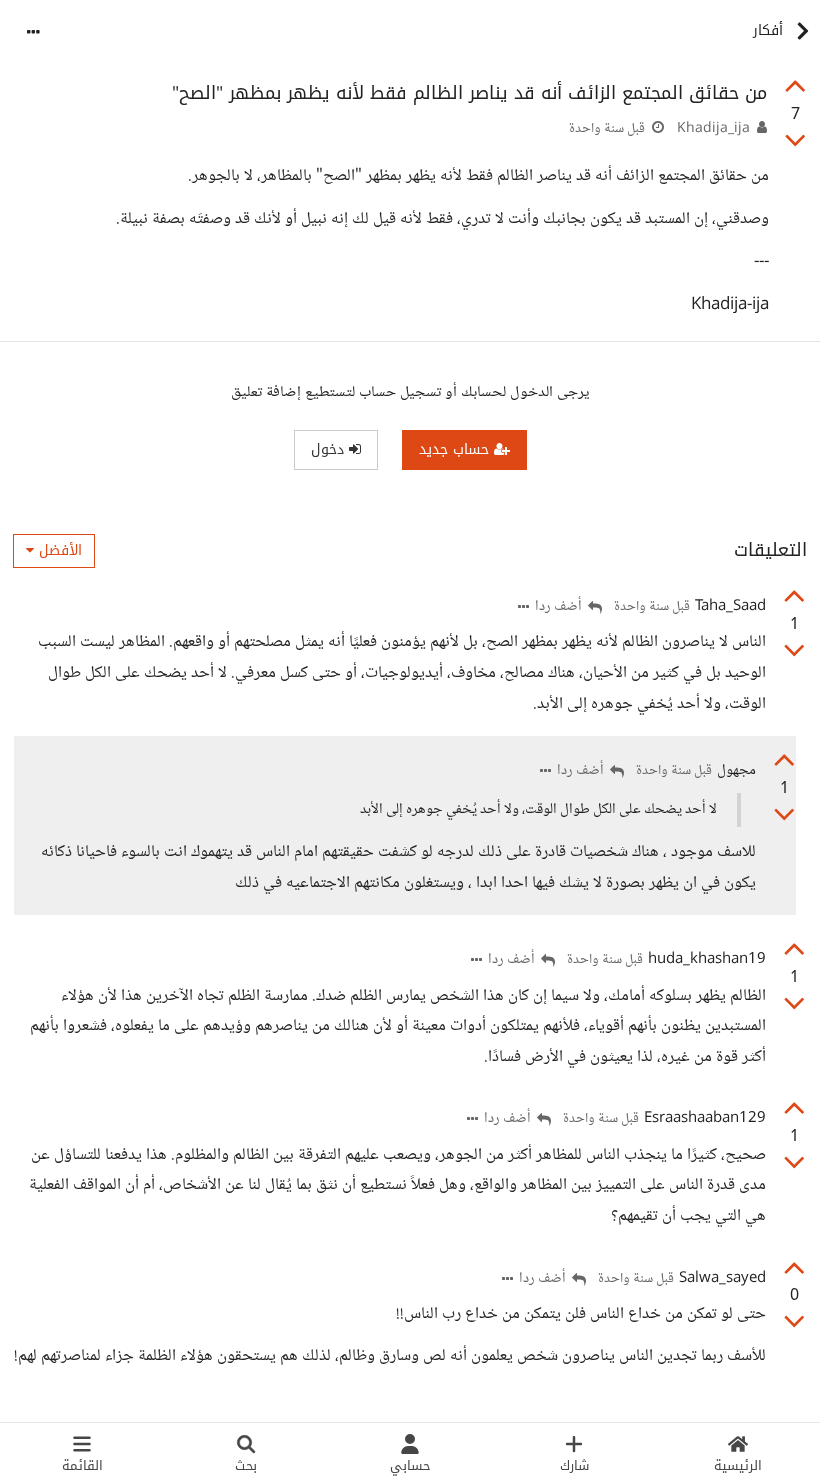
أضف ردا (560, 607)
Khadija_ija (713, 129)
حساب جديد (456, 449)
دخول (330, 449)
